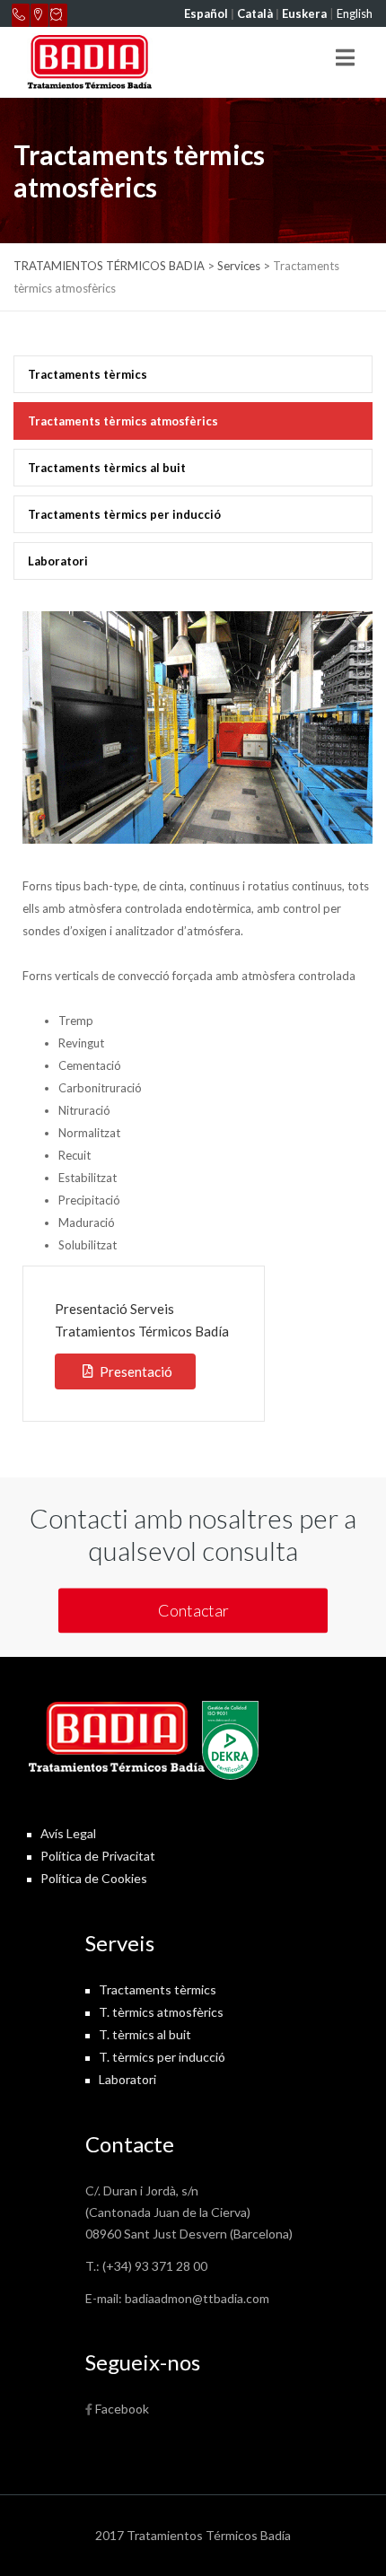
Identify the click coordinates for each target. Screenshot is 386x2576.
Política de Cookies (94, 1878)
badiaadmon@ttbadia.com (197, 2298)
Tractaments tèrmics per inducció (124, 514)
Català (255, 13)
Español (206, 13)
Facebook (122, 2409)
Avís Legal (68, 1833)
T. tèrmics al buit (145, 2034)
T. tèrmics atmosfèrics (161, 2012)
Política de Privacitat (98, 1856)
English (355, 13)
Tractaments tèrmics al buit (107, 468)
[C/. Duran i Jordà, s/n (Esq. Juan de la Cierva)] (39, 15)
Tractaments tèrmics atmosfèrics (123, 421)
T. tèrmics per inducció (162, 2057)
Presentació (136, 1371)
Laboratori (58, 561)
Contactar (193, 1610)
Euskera (304, 13)
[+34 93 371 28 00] (21, 15)
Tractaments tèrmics (88, 374)
